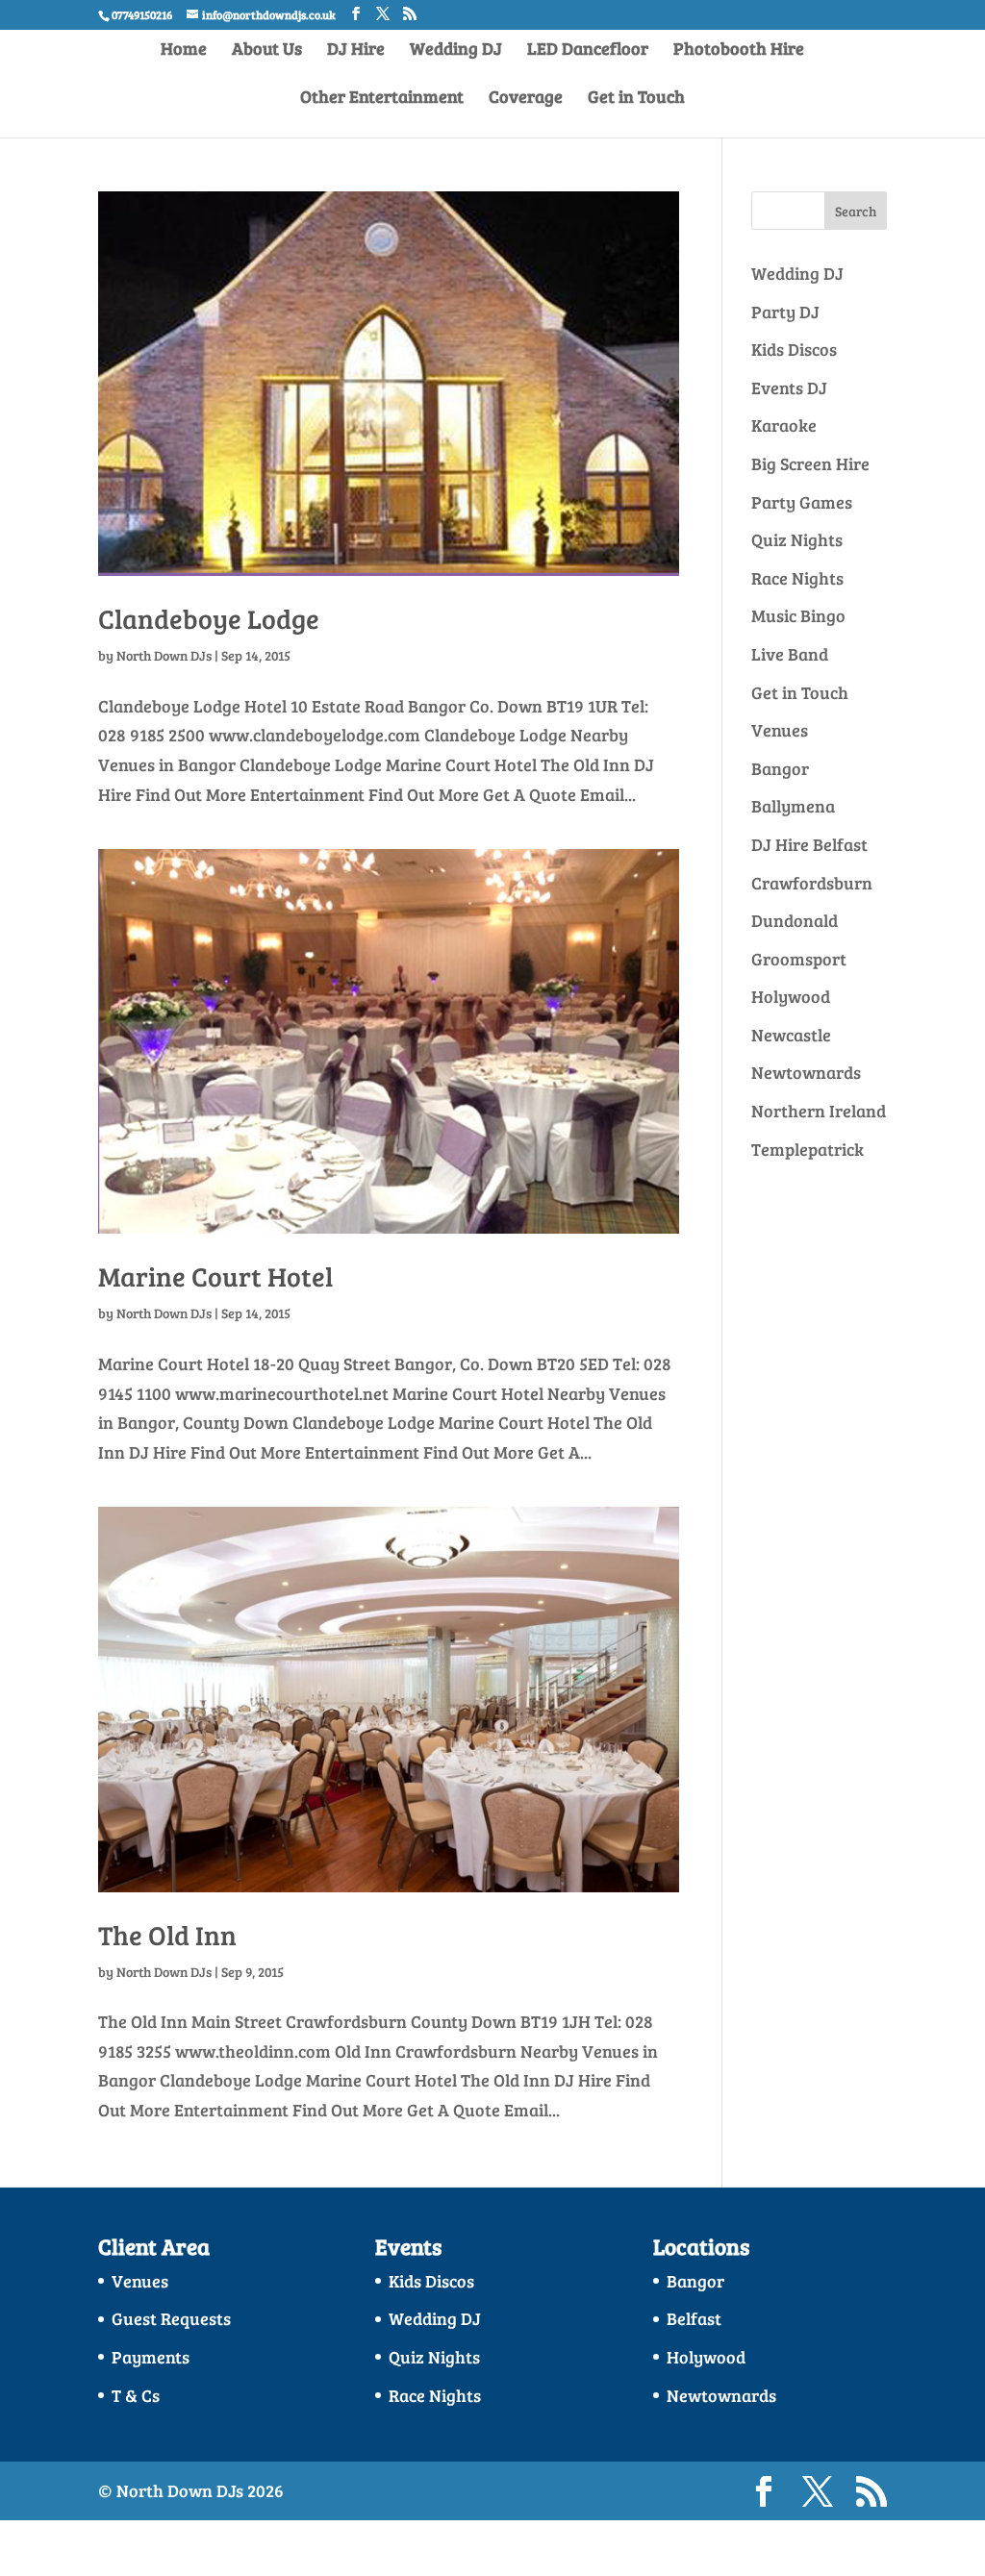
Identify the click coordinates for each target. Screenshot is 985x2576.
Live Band (790, 654)
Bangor (780, 768)
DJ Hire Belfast (809, 844)
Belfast (694, 2318)
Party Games (802, 502)
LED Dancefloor (588, 50)
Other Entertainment (382, 99)
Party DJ (785, 312)
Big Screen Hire (810, 463)
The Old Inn (167, 1935)
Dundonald (795, 920)
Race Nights (797, 578)
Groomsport (799, 959)
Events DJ (789, 388)
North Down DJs (164, 655)
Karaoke (784, 425)
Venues (780, 730)
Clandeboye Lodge (209, 618)
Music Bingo (798, 615)
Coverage (526, 99)
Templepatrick (808, 1149)
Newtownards (806, 1072)
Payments (151, 2357)
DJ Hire (356, 50)
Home (184, 50)
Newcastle (791, 1035)
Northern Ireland (819, 1111)
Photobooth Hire (739, 50)
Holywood (791, 996)
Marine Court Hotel (215, 1276)
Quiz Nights (797, 539)
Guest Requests (171, 2318)
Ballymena (793, 806)
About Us (267, 50)
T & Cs (136, 2395)
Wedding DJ (456, 50)
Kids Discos (794, 349)
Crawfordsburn (812, 883)
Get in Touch (636, 99)
